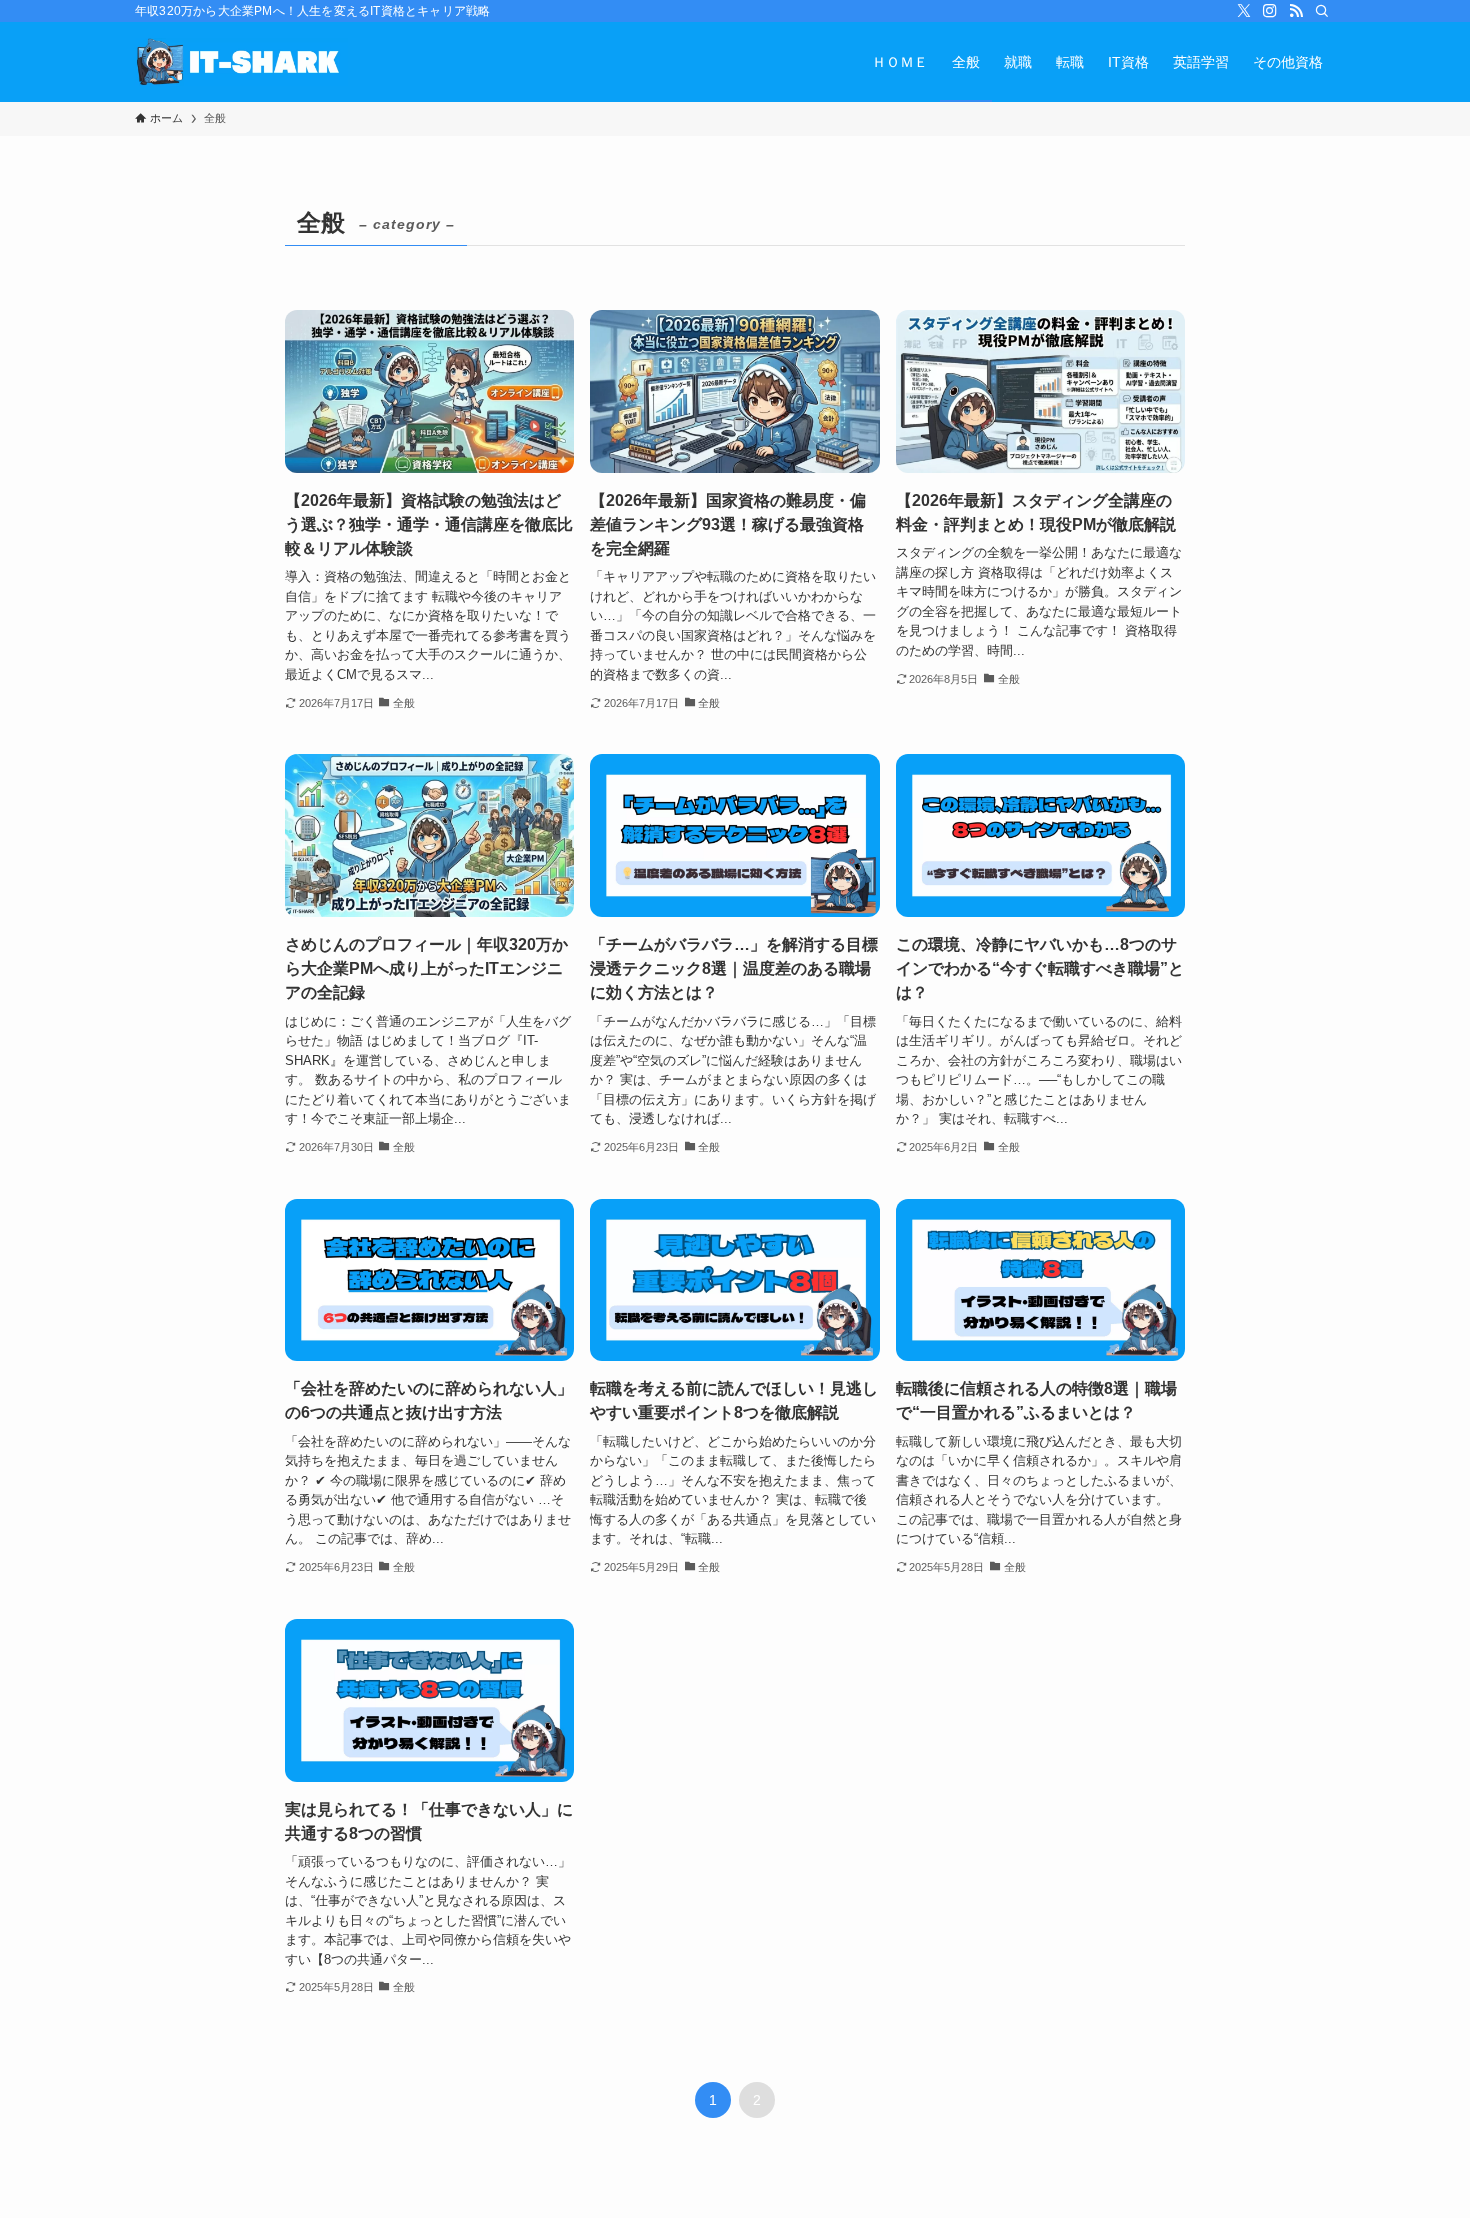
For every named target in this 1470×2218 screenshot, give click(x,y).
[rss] (1296, 11)
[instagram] (1270, 11)
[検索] (1322, 11)
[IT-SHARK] (241, 62)
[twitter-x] (1244, 11)
